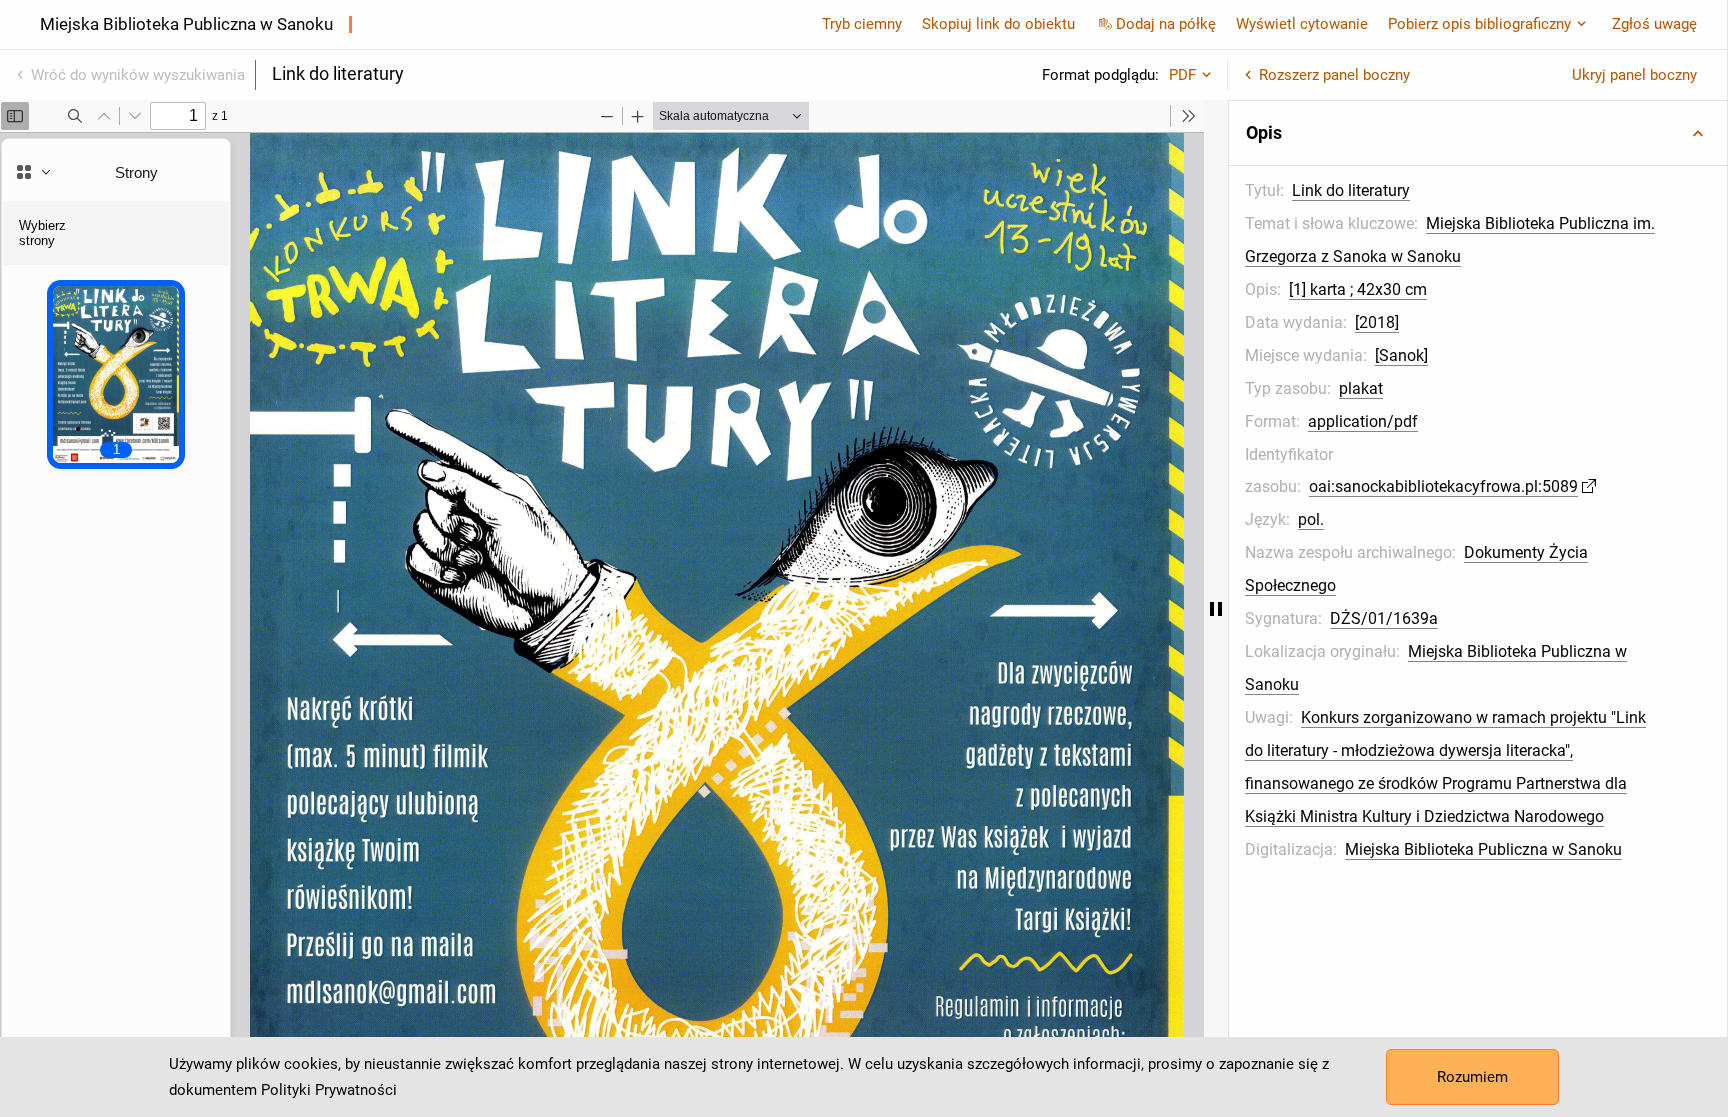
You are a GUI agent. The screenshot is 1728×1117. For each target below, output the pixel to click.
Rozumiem (1472, 1077)
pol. (1311, 519)
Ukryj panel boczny (1634, 75)
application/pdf (1363, 421)
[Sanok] (1401, 355)
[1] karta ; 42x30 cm (1358, 289)
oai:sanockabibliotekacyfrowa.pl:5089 (1443, 486)
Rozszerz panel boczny (1334, 75)
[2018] (1377, 322)
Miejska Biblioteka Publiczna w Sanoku (1483, 849)
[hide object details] (1216, 608)
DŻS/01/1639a (1384, 618)
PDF (1182, 75)
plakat (1361, 388)
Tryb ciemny (862, 24)
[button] (1478, 133)
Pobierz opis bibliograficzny (1479, 24)
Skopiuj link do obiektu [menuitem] (998, 24)
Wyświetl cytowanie (1302, 24)
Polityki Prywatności (329, 1090)
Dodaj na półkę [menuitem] (1166, 24)
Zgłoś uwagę (1654, 24)
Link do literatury (1351, 190)
